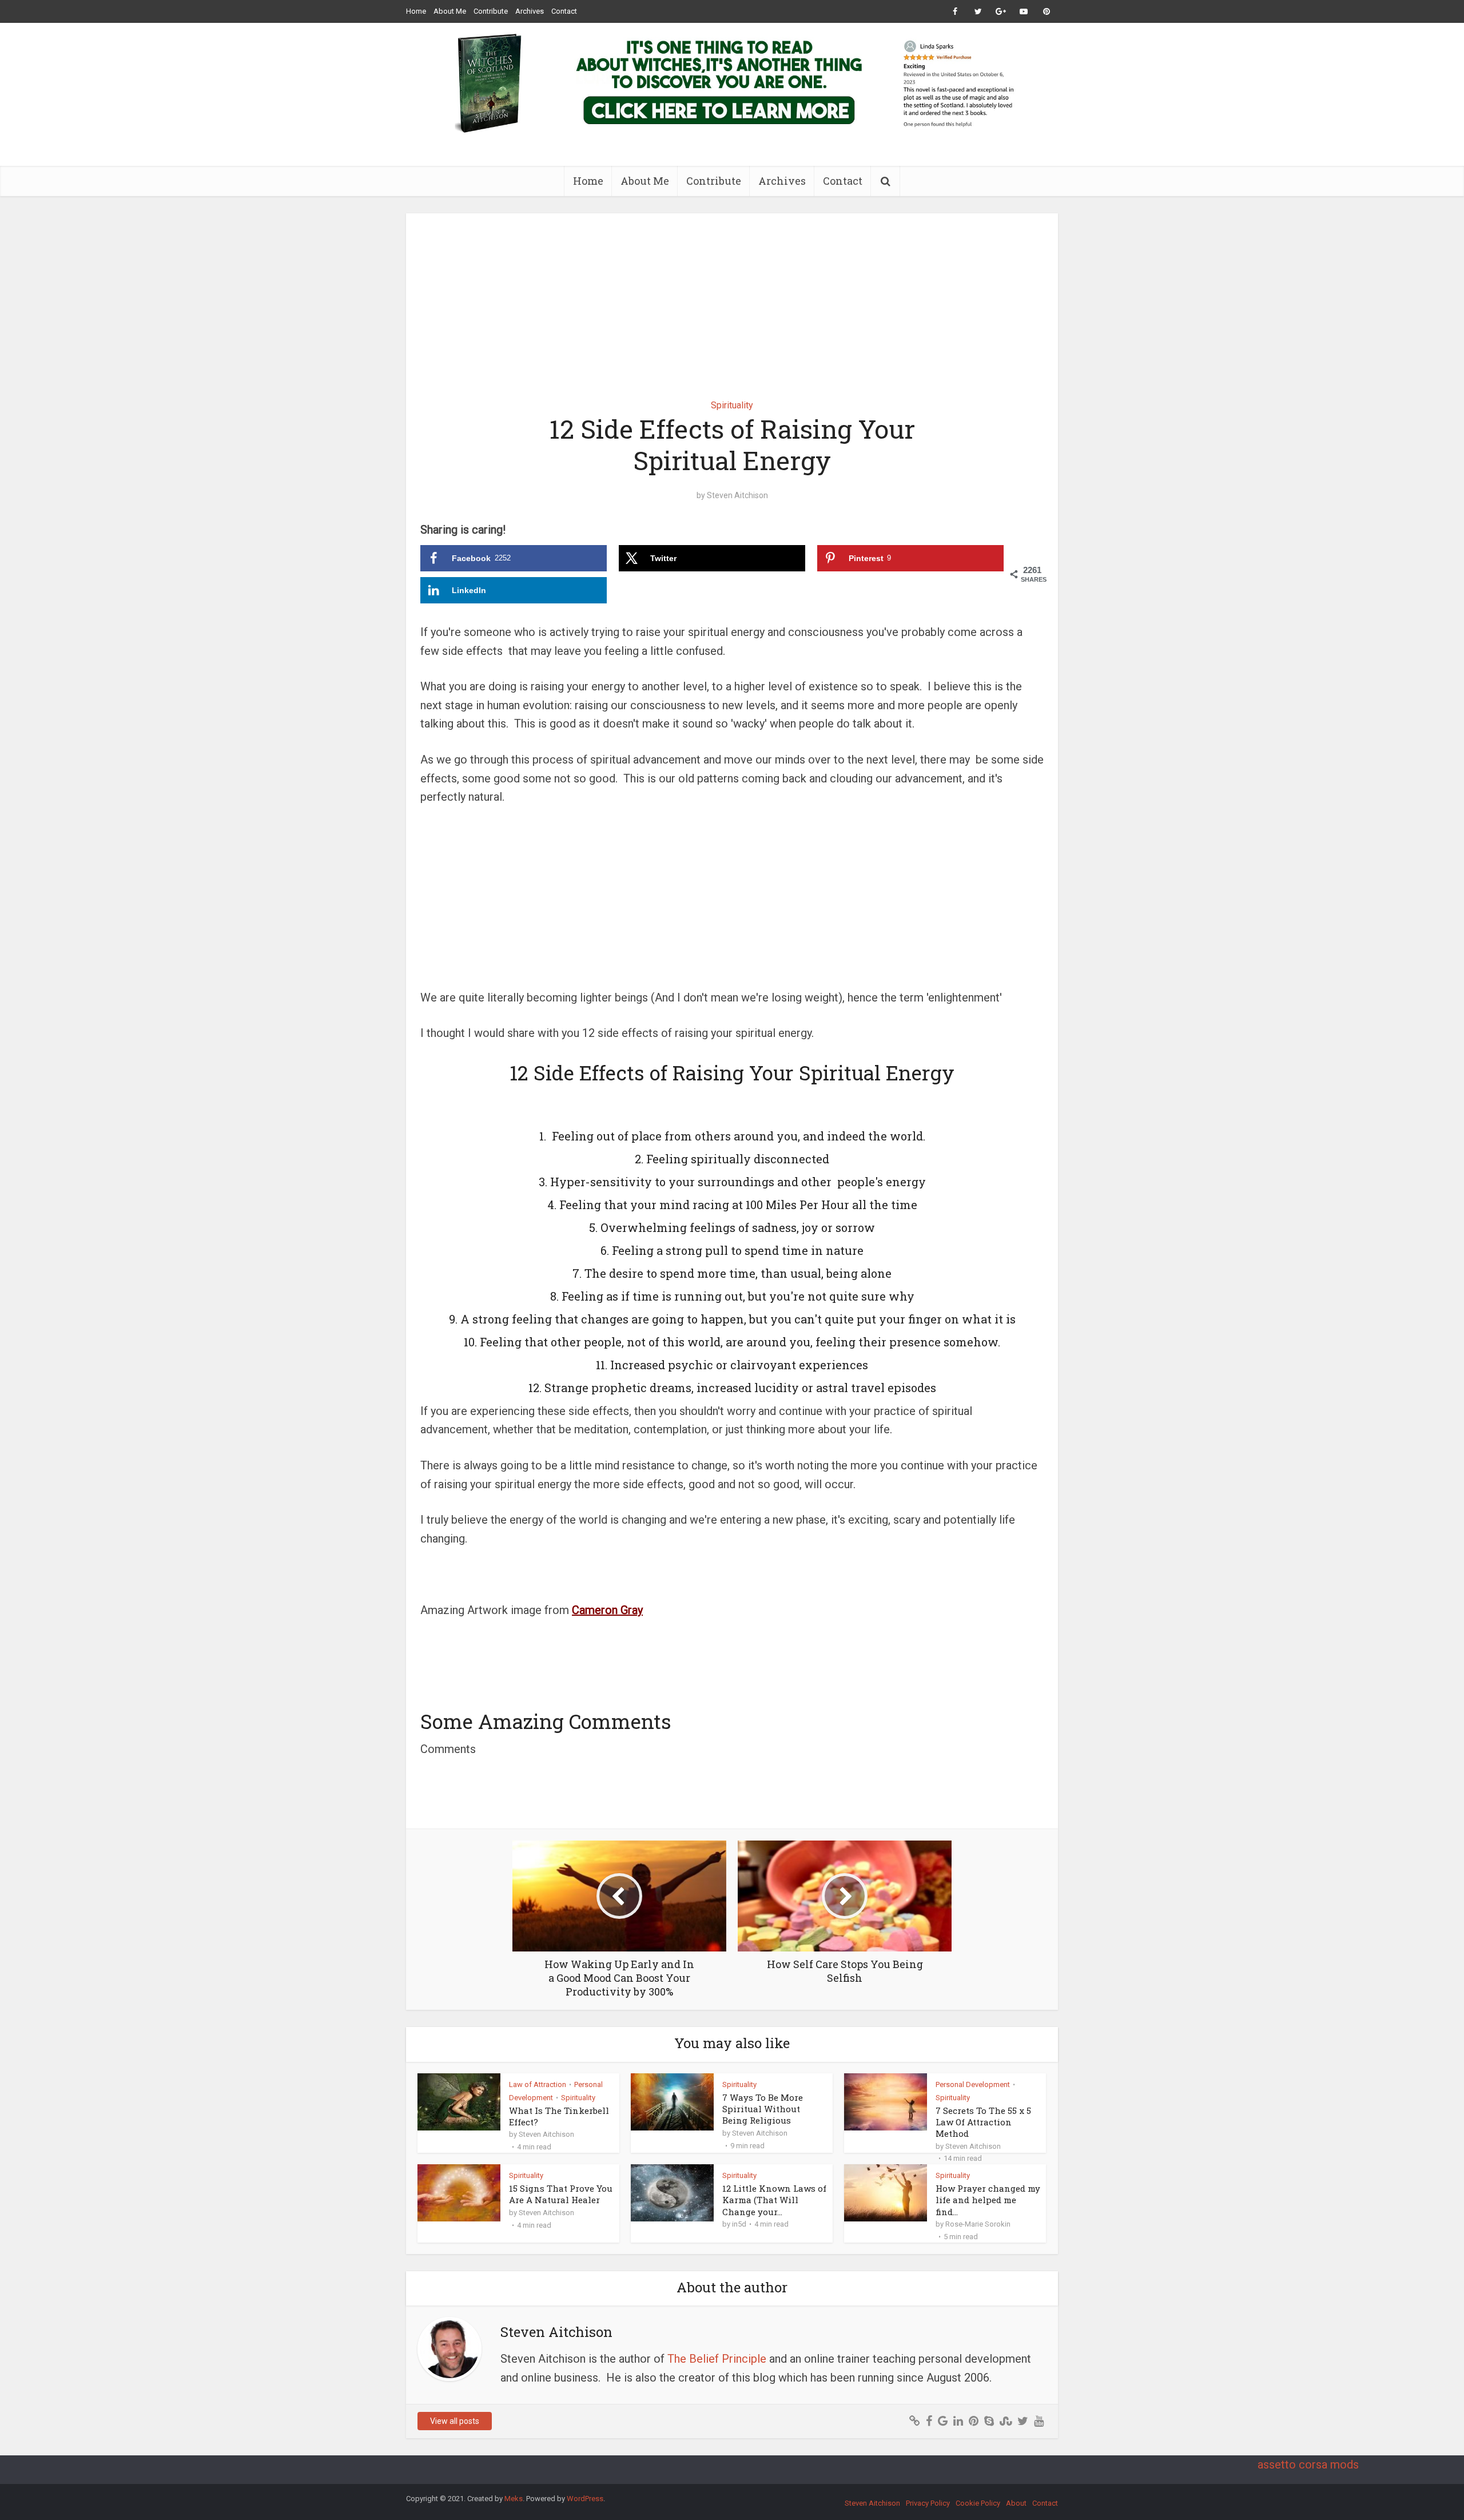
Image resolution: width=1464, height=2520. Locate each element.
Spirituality (732, 405)
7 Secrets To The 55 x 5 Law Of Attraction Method (983, 2122)
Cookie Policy (978, 2503)
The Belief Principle (717, 2359)
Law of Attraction (538, 2084)
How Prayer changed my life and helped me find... (988, 2200)
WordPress (585, 2499)
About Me (450, 11)
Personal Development (973, 2084)
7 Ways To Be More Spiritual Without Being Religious (763, 2109)
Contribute (491, 11)
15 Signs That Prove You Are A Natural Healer (561, 2194)
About (1016, 2503)
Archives (530, 11)
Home (416, 11)
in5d (739, 2224)
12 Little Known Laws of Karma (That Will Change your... (774, 2200)
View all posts (455, 2421)
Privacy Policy (928, 2503)
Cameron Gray (607, 1610)
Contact (564, 11)
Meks (514, 2499)
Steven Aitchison (737, 495)
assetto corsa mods (1308, 2465)
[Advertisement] (732, 298)
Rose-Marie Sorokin (978, 2224)
